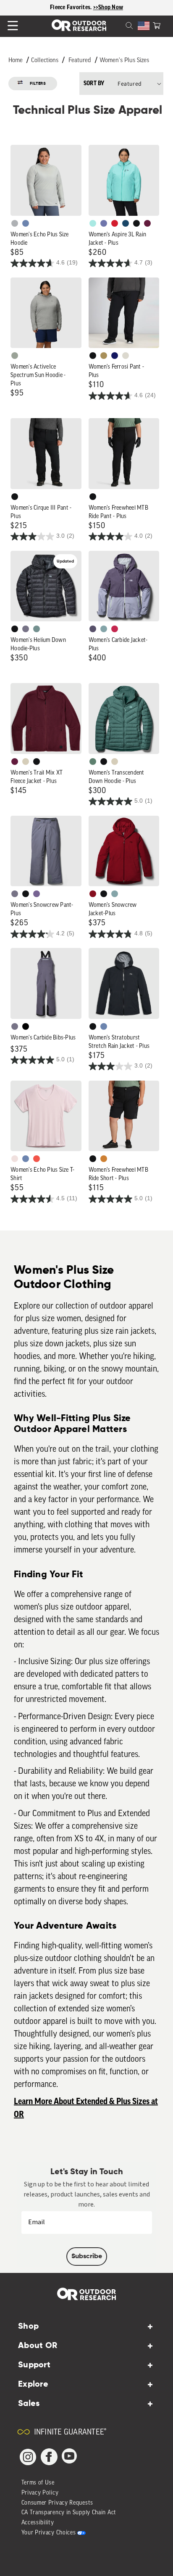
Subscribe (87, 2257)
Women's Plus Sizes (124, 61)
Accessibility (38, 2523)
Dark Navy (115, 356)
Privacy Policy (40, 2493)
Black (136, 223)
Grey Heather (15, 356)
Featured (80, 61)
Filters (38, 84)
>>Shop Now (108, 8)
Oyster (26, 762)
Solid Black (26, 1026)
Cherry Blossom (15, 1159)
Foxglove (115, 629)
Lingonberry (115, 223)
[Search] (119, 25)
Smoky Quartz (26, 629)
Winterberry (147, 223)
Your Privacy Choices (49, 2533)
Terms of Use (38, 2483)
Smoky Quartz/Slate (93, 629)
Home (16, 61)
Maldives (93, 223)
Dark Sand (104, 356)
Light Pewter (126, 356)
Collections (45, 61)
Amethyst (37, 894)
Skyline (26, 223)
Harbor (126, 223)
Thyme (37, 629)
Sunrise (37, 1159)
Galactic (104, 223)
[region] (86, 8)
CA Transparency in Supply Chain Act (69, 2513)
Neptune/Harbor (104, 629)
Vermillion (93, 894)
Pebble (15, 223)
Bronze (104, 1159)
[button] (157, 25)
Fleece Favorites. (72, 8)
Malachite (93, 762)
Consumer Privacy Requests (58, 2503)
